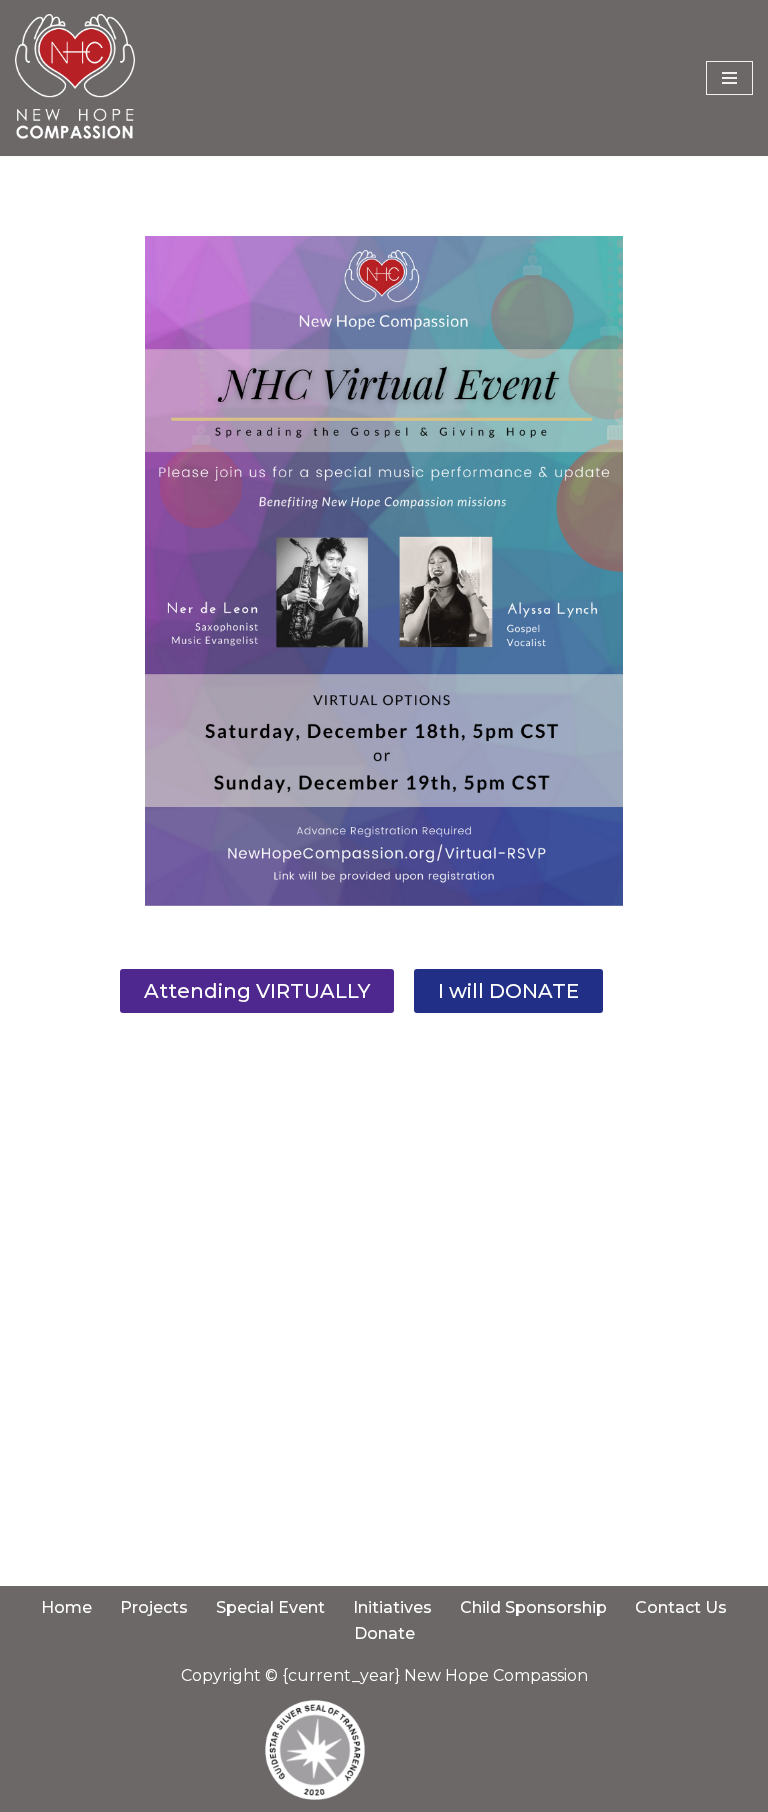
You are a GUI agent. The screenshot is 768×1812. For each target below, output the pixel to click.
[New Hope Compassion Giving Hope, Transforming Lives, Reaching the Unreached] (75, 78)
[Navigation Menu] (729, 78)
